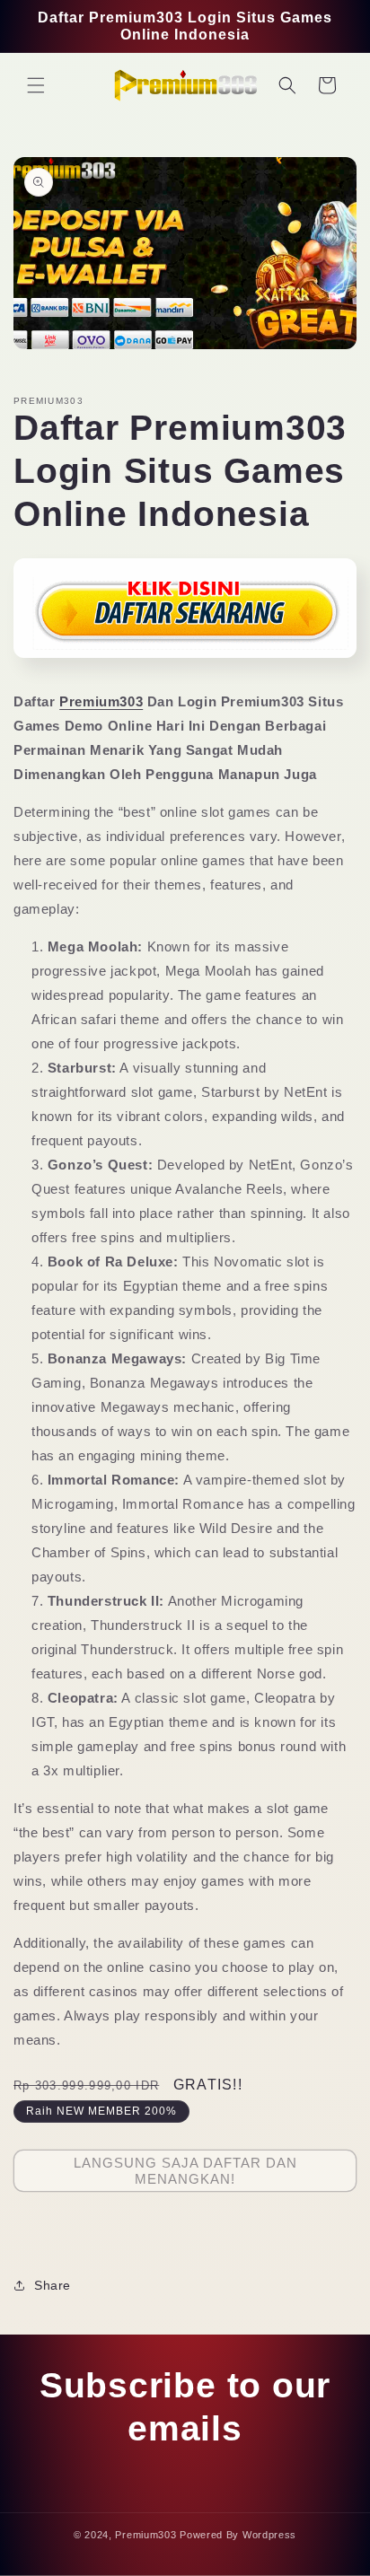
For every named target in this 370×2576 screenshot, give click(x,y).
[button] (36, 85)
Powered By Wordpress (238, 2535)
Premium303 (101, 701)
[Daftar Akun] (185, 664)
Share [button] (53, 2285)
